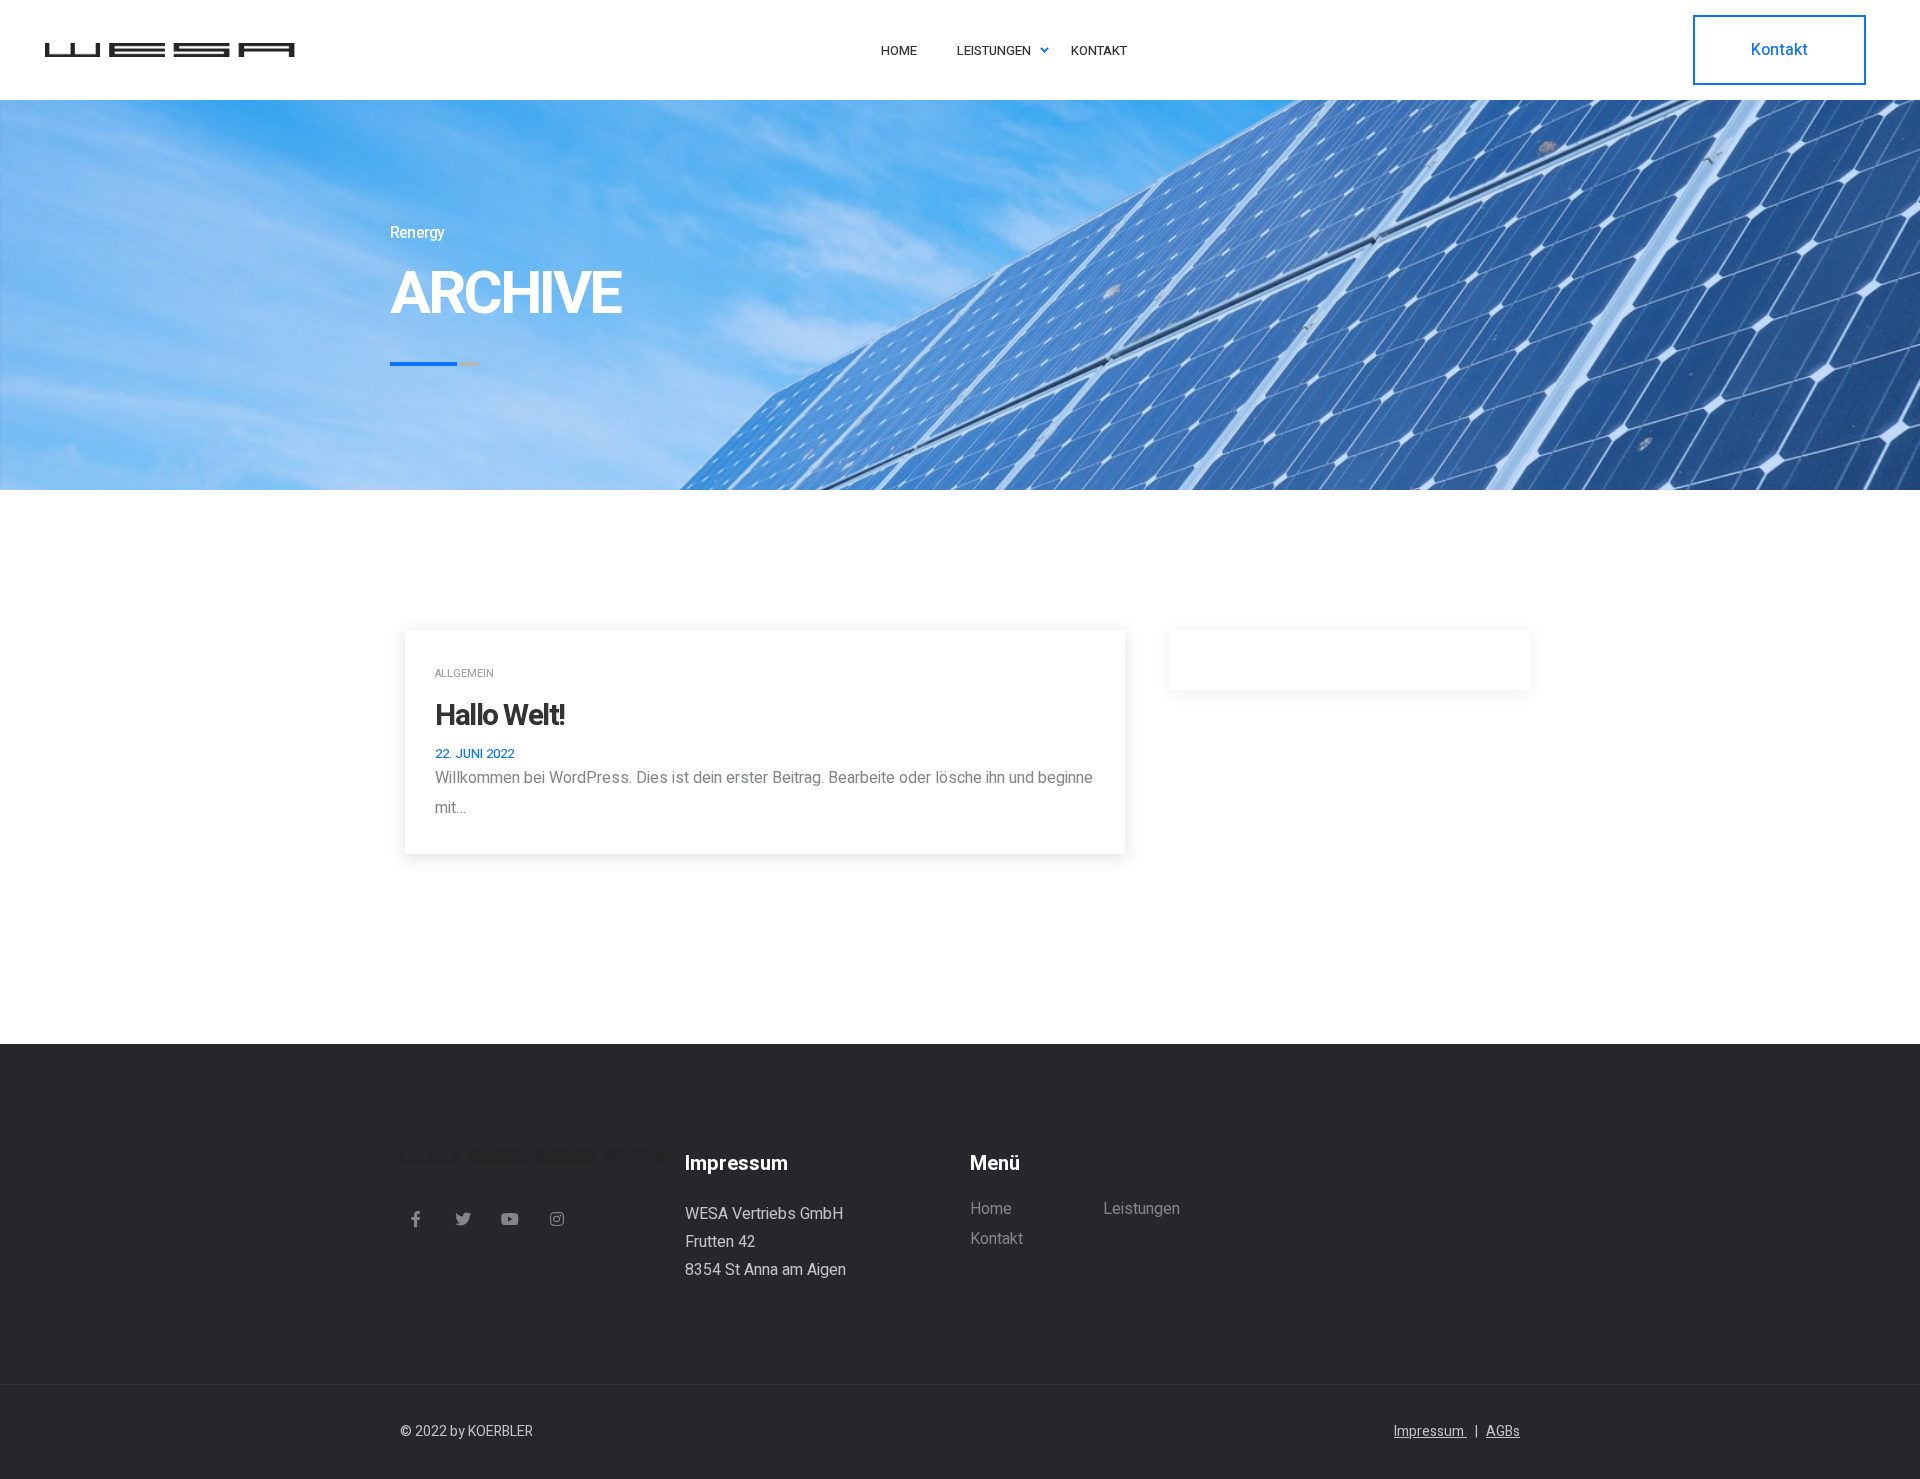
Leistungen (1141, 1209)
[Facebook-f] (416, 1219)
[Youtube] (510, 1219)
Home (991, 1209)
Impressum (1436, 1431)
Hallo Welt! (500, 716)
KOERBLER (500, 1431)
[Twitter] (463, 1219)
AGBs (1503, 1431)
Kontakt (996, 1239)
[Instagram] (557, 1219)
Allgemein (464, 673)
